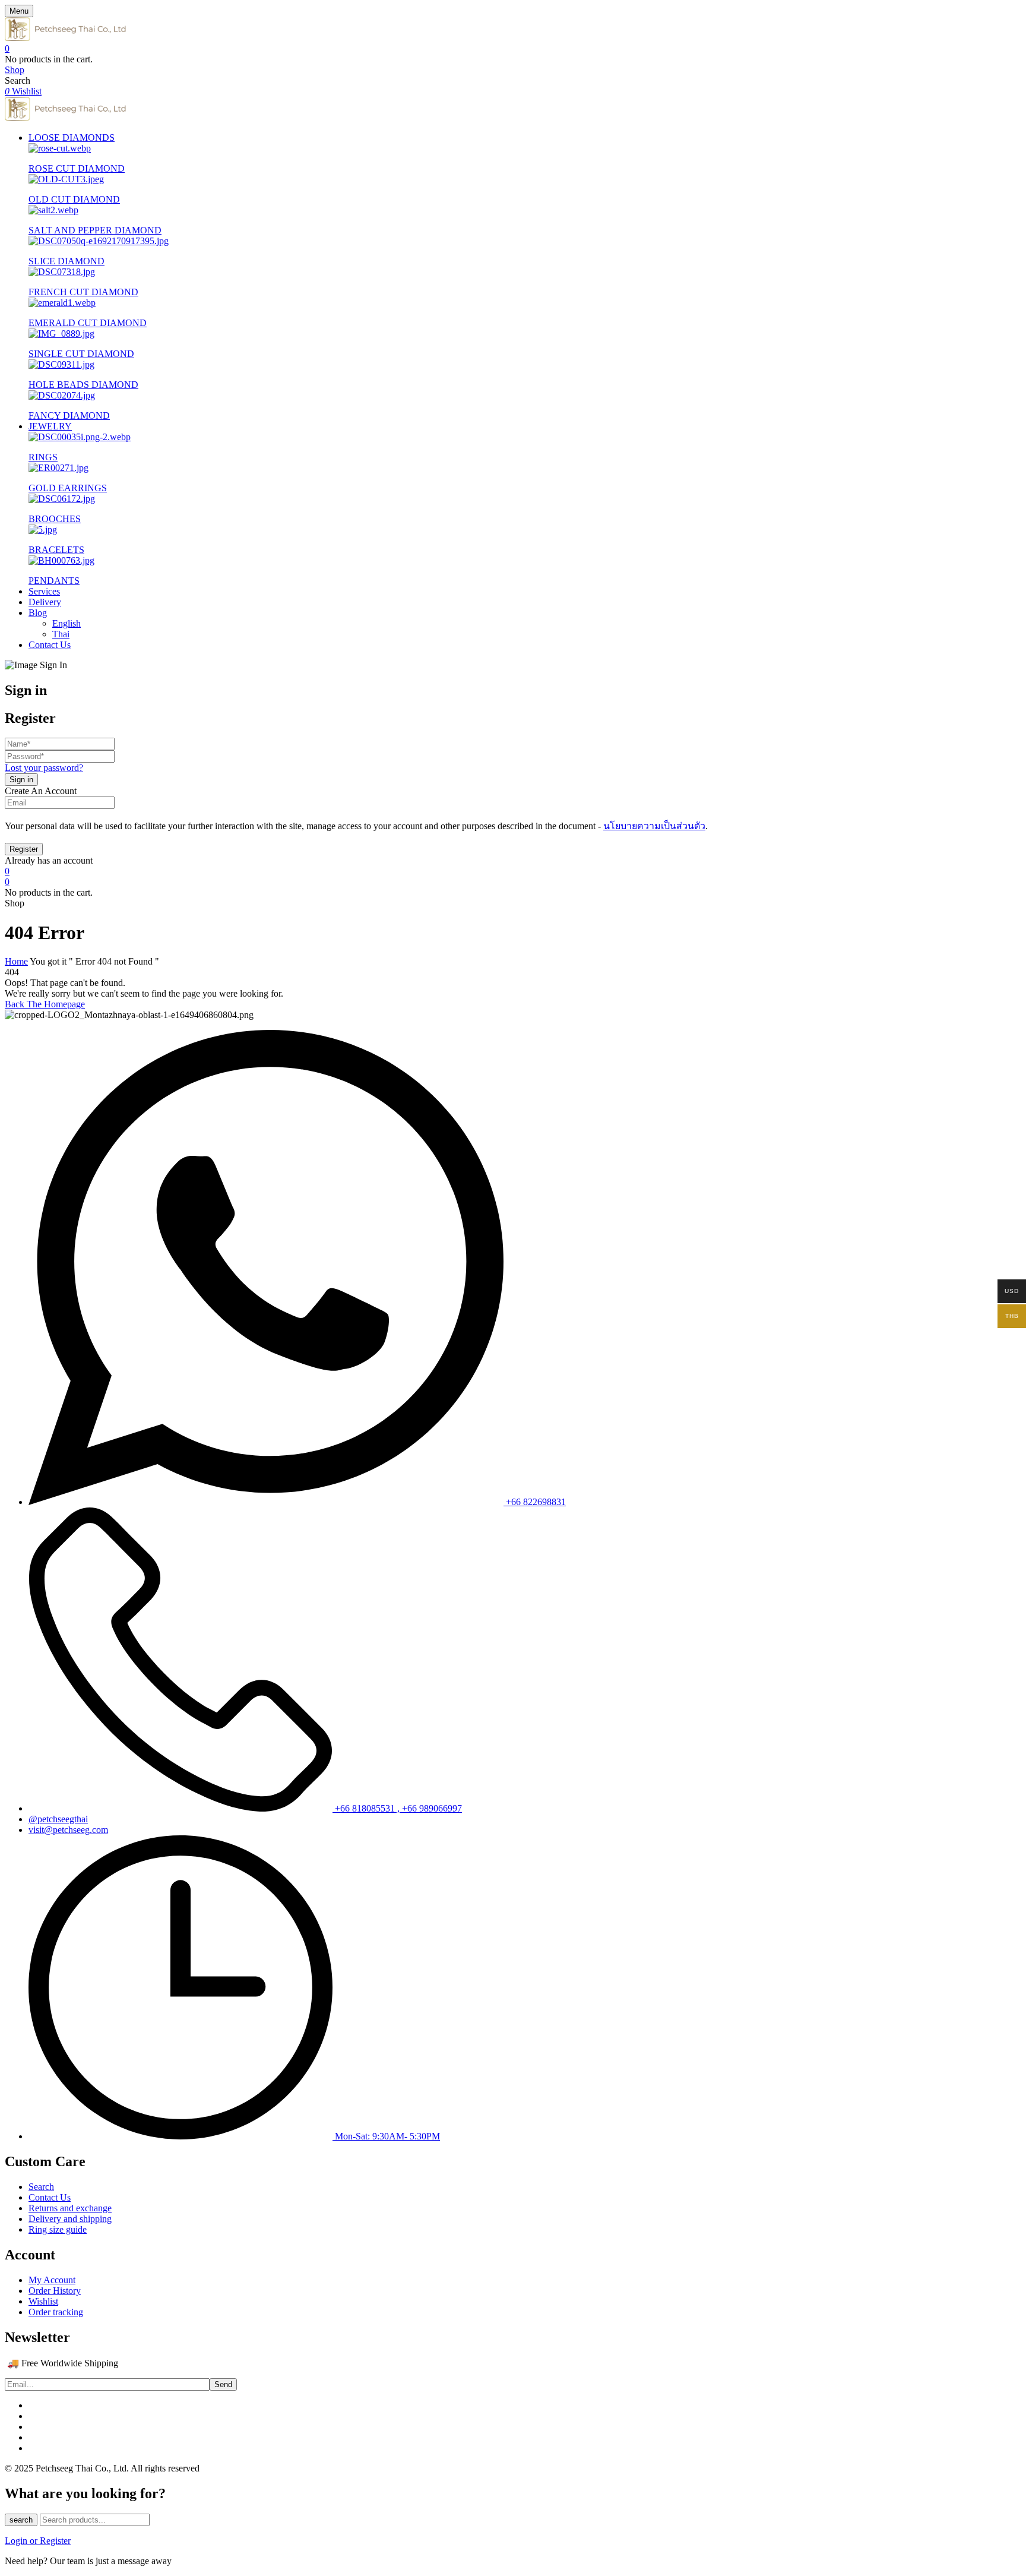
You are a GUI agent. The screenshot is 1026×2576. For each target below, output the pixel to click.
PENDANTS (54, 581)
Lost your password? (44, 768)
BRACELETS (56, 550)
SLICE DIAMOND (66, 261)
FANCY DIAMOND (69, 415)
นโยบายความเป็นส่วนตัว (654, 826)
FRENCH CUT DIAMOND (83, 292)
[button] (513, 49)
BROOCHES (55, 519)
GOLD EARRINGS (68, 488)
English (66, 623)
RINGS (43, 457)
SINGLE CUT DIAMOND (81, 354)
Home (16, 961)
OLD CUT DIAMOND (74, 199)
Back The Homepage (45, 1004)
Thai (61, 634)
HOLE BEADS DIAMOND (83, 385)
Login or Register (38, 2541)
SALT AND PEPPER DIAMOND (95, 230)
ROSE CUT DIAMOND (77, 168)
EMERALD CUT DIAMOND (88, 323)
